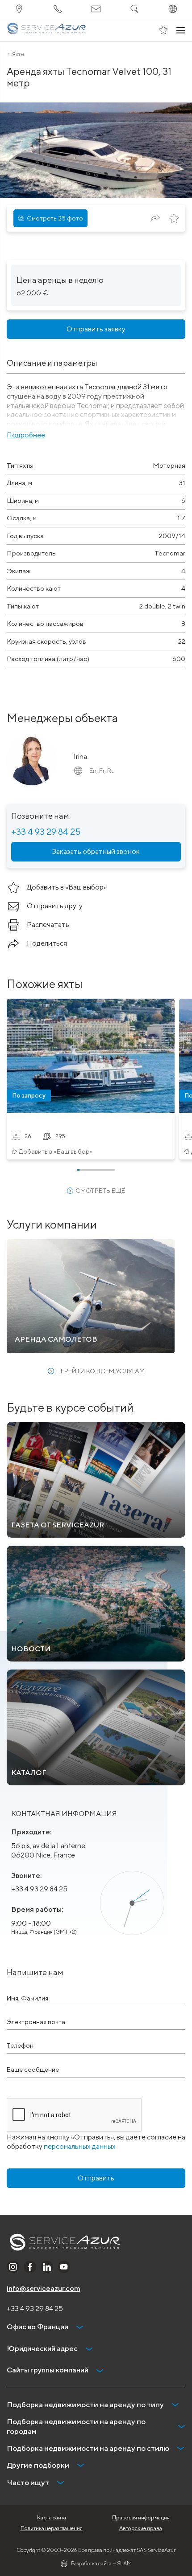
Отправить (96, 2178)
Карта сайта (52, 2517)
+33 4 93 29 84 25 (46, 831)
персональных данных (80, 2146)
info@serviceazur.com (44, 2288)
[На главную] (47, 30)
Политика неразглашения (52, 2528)
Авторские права (141, 2528)
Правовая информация (141, 2517)
